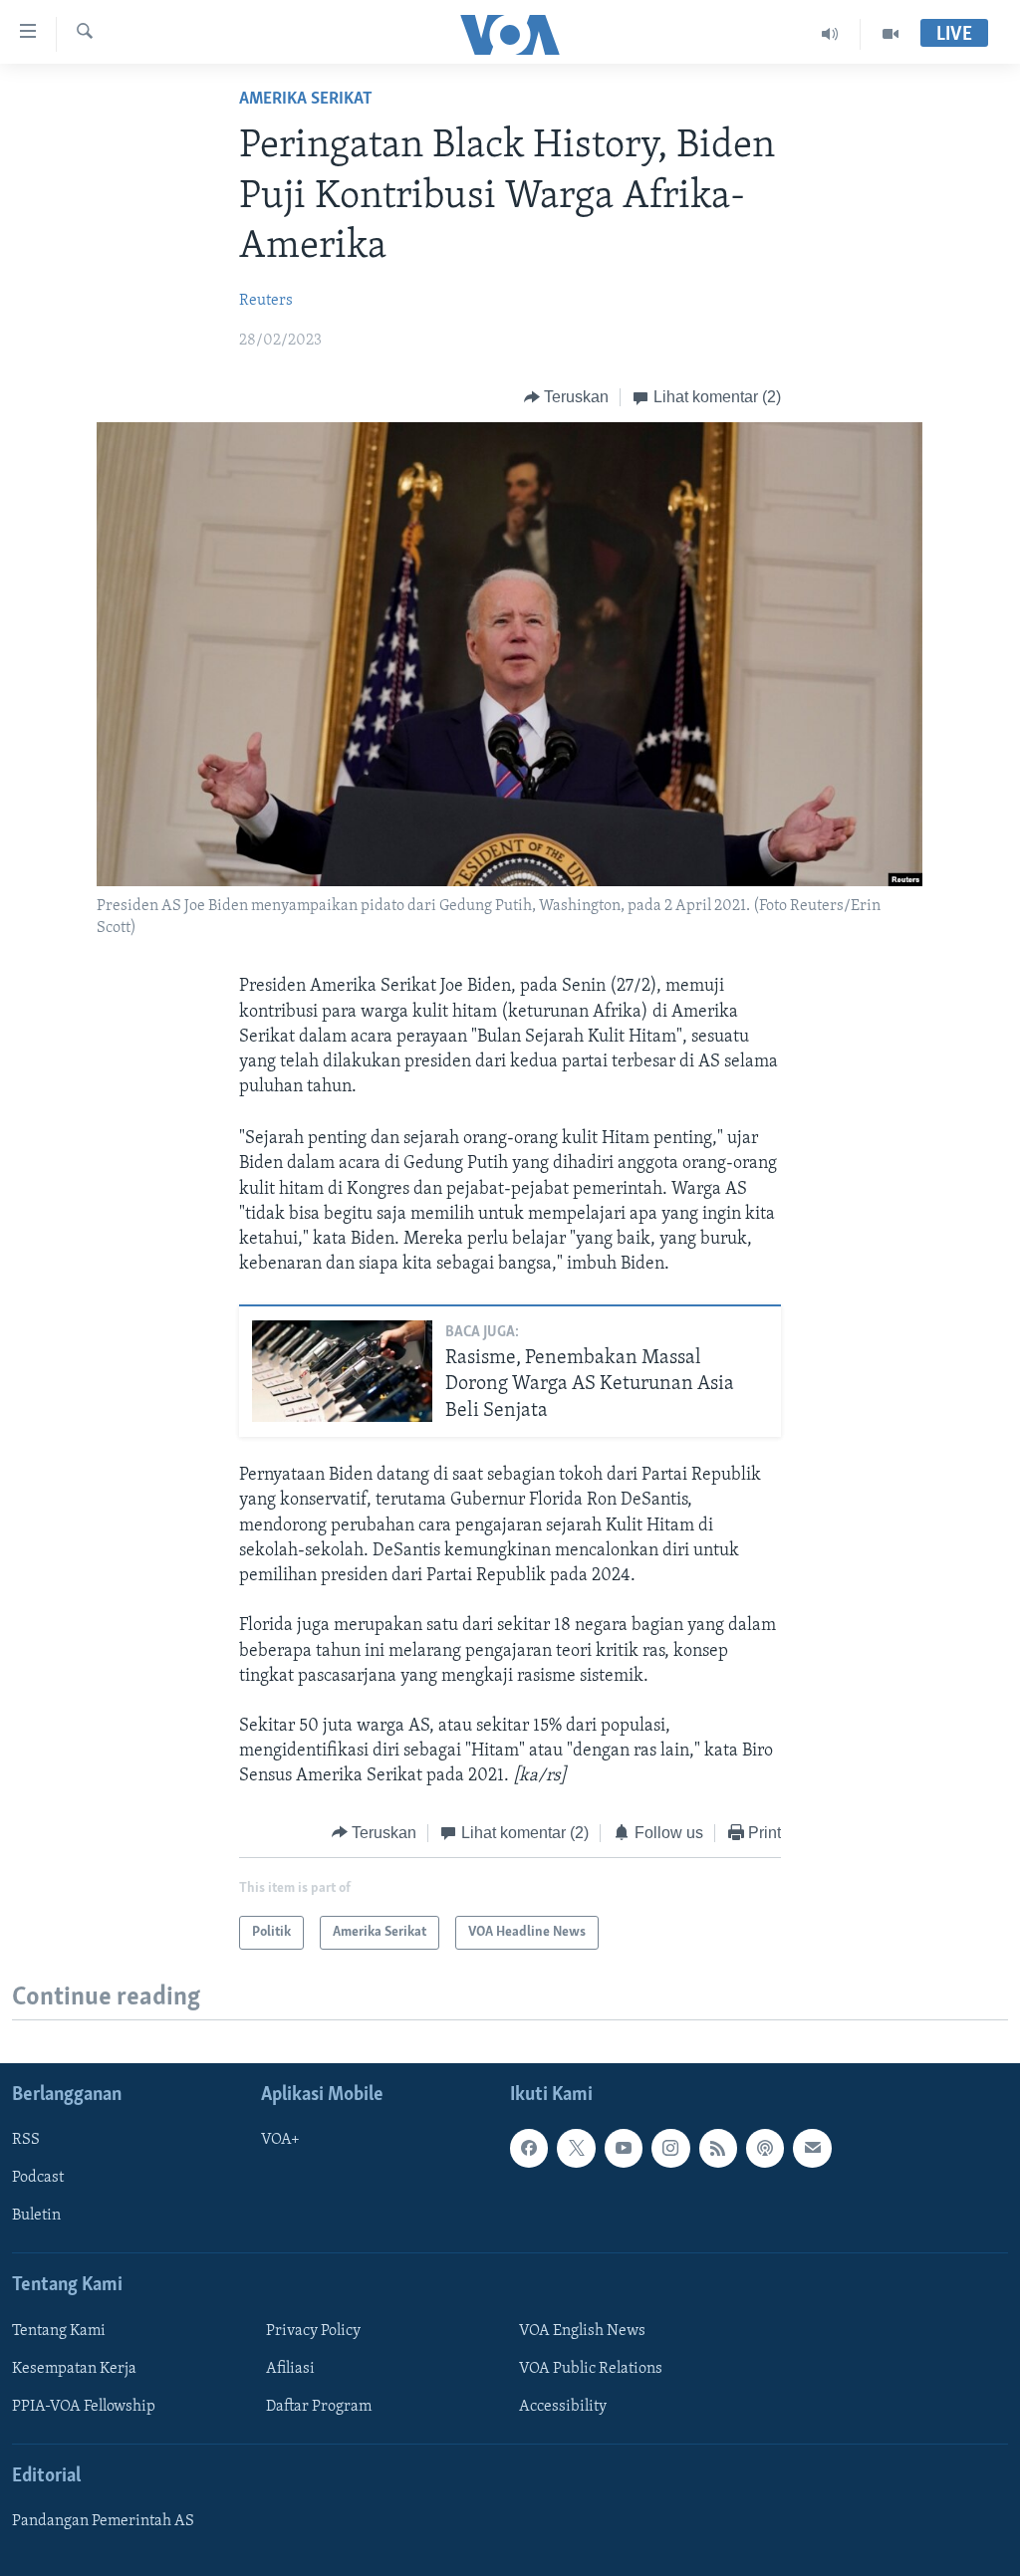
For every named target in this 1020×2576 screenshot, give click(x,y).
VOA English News (582, 2331)
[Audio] (830, 34)
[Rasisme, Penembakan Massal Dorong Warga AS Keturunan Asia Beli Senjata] (342, 1371)
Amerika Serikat (306, 100)
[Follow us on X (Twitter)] (576, 2148)
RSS (26, 2140)
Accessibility (563, 2407)
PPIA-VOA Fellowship (84, 2407)
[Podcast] (765, 2148)
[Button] (567, 397)
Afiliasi (290, 2369)
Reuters (266, 301)
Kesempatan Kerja (74, 2369)
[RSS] (718, 2148)
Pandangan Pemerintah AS (103, 2521)
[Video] (891, 34)
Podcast (38, 2178)
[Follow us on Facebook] (529, 2148)
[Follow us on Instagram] (670, 2148)
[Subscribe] (812, 2148)
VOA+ (280, 2140)
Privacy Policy (313, 2331)
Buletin (36, 2217)
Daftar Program (319, 2407)
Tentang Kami (59, 2331)
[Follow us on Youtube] (624, 2148)
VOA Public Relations (591, 2369)
